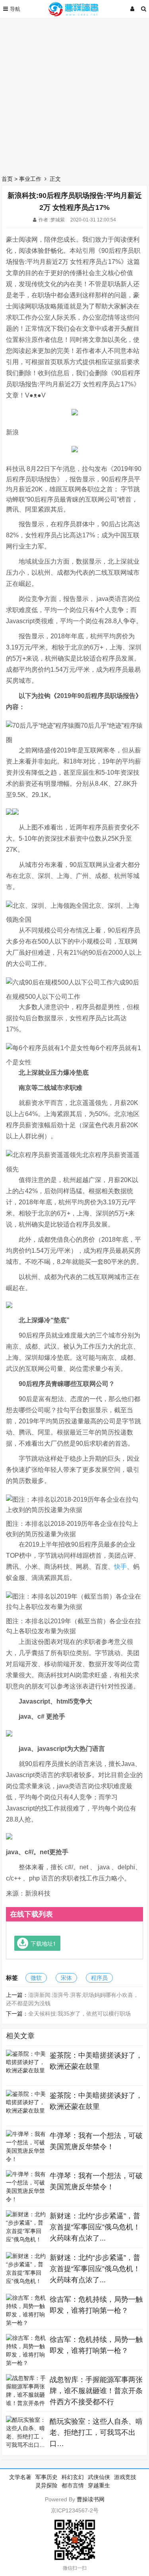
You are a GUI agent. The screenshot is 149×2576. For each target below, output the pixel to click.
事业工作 (30, 179)
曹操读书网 (91, 2499)
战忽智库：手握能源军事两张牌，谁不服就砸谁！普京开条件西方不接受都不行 (96, 2391)
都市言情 (73, 2485)
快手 (120, 1567)
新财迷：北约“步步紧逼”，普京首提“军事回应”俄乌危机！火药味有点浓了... (95, 2227)
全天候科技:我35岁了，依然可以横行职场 (79, 2014)
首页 (7, 179)
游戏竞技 (125, 2477)
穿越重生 (99, 2485)
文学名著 (20, 2477)
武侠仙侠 (99, 2477)
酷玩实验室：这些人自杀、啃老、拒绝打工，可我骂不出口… (96, 2433)
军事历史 (46, 2477)
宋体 (66, 1978)
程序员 (99, 1978)
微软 (36, 1978)
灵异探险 (46, 2485)
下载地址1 (43, 1943)
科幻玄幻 (73, 2477)
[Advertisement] (74, 94)
